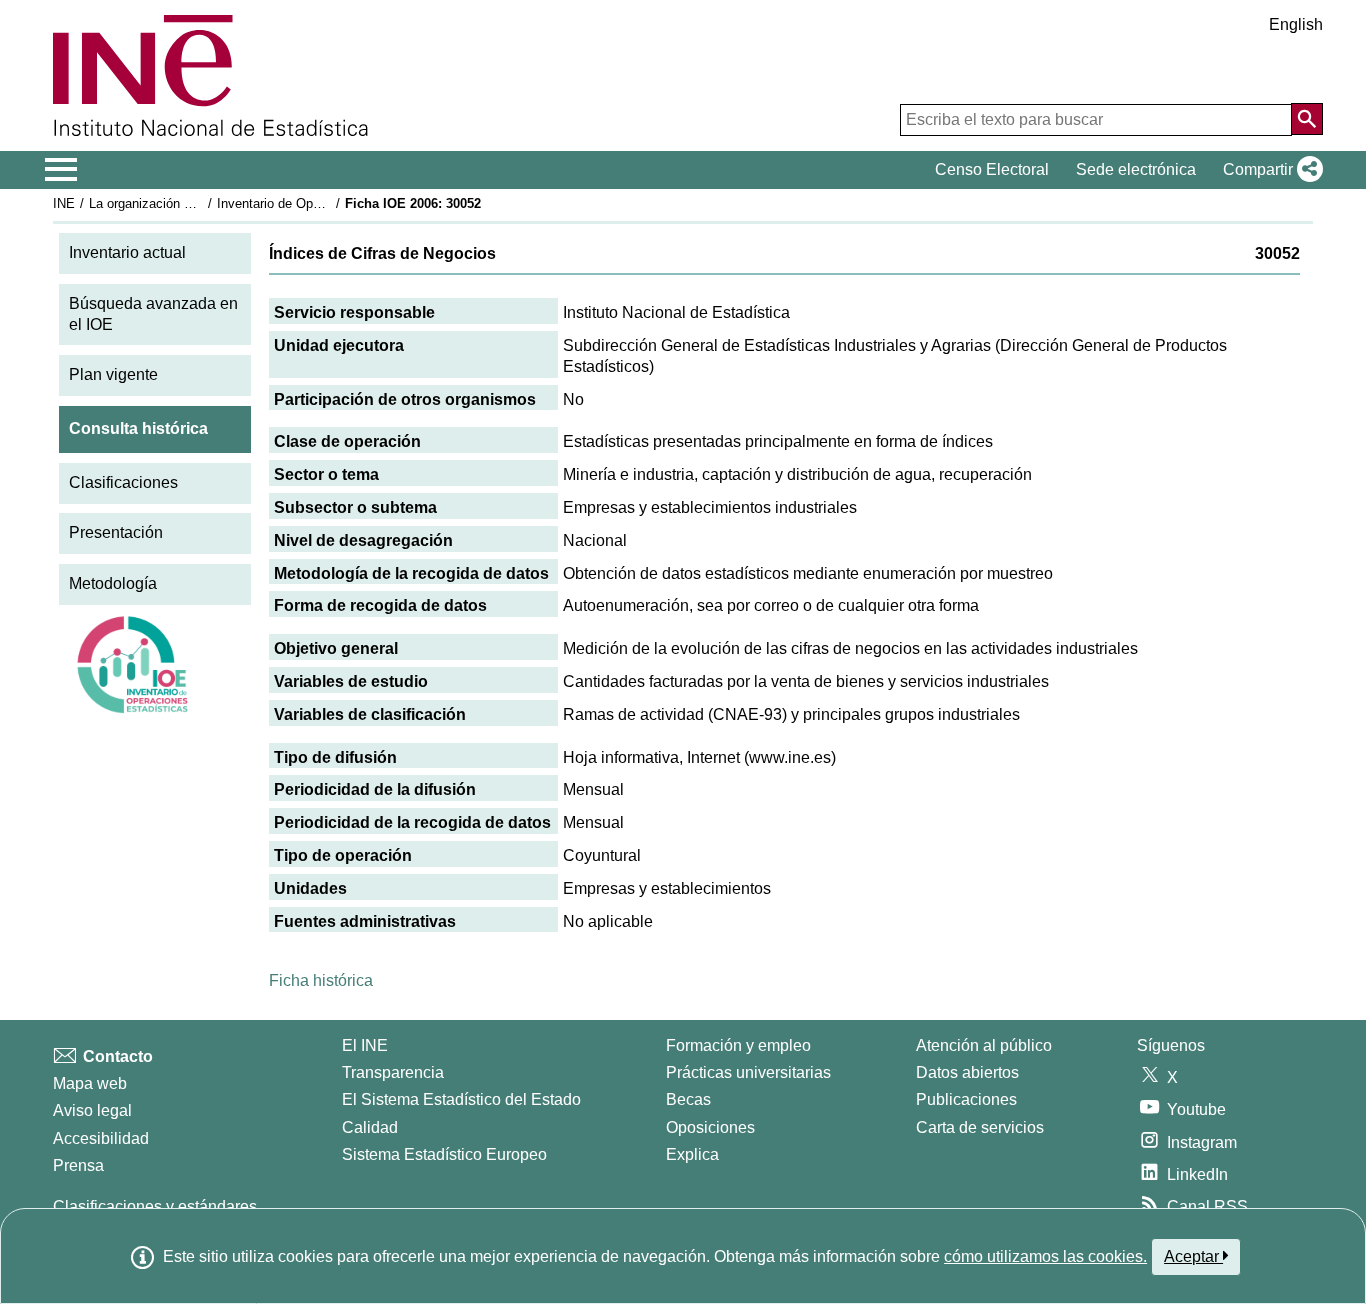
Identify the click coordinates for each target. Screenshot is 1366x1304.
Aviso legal (92, 1110)
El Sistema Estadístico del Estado (461, 1099)
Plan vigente (113, 374)
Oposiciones (710, 1127)
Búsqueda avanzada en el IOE (153, 314)
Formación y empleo (738, 1045)
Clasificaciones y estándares (155, 1206)
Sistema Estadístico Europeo (444, 1154)
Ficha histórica (321, 980)
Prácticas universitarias (748, 1072)
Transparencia (393, 1072)
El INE (365, 1045)
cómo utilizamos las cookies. (1045, 1256)
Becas (688, 1099)
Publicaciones (966, 1099)
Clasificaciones (123, 482)
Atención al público (984, 1045)
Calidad (370, 1127)
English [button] (1296, 24)
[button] (1269, 170)
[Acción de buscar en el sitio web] (1307, 119)
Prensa (78, 1165)
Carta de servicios (980, 1127)
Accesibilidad (101, 1138)
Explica (692, 1154)
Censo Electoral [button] (992, 169)
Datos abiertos (967, 1072)
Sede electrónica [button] (1136, 169)
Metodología (113, 583)
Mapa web (90, 1083)
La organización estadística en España (201, 203)
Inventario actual (127, 252)
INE (64, 203)
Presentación (116, 532)
